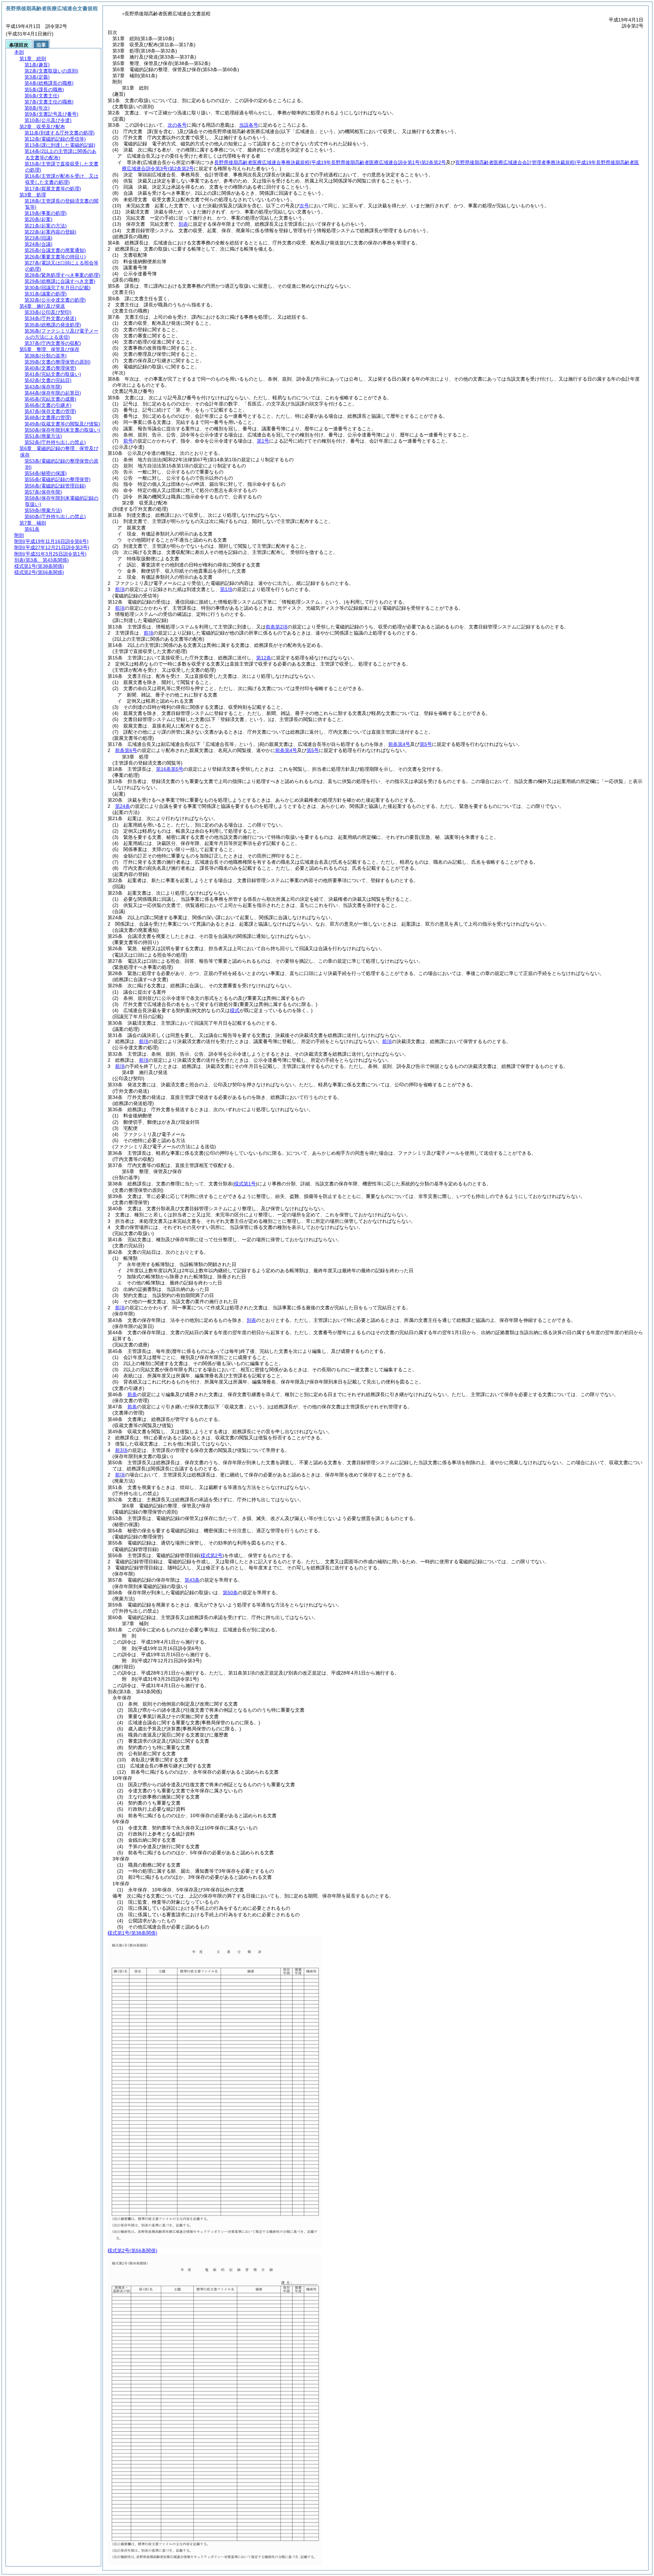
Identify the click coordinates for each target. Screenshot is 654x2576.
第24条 (123, 806)
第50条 (230, 1593)
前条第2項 (277, 627)
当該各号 (249, 125)
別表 (183, 224)
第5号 (426, 744)
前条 (132, 1394)
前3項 (121, 1450)
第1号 (263, 441)
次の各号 (177, 125)
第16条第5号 (170, 769)
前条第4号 (399, 744)
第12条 (264, 658)
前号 (128, 441)
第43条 (192, 1580)
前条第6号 (126, 750)
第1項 (226, 589)
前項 (120, 589)
